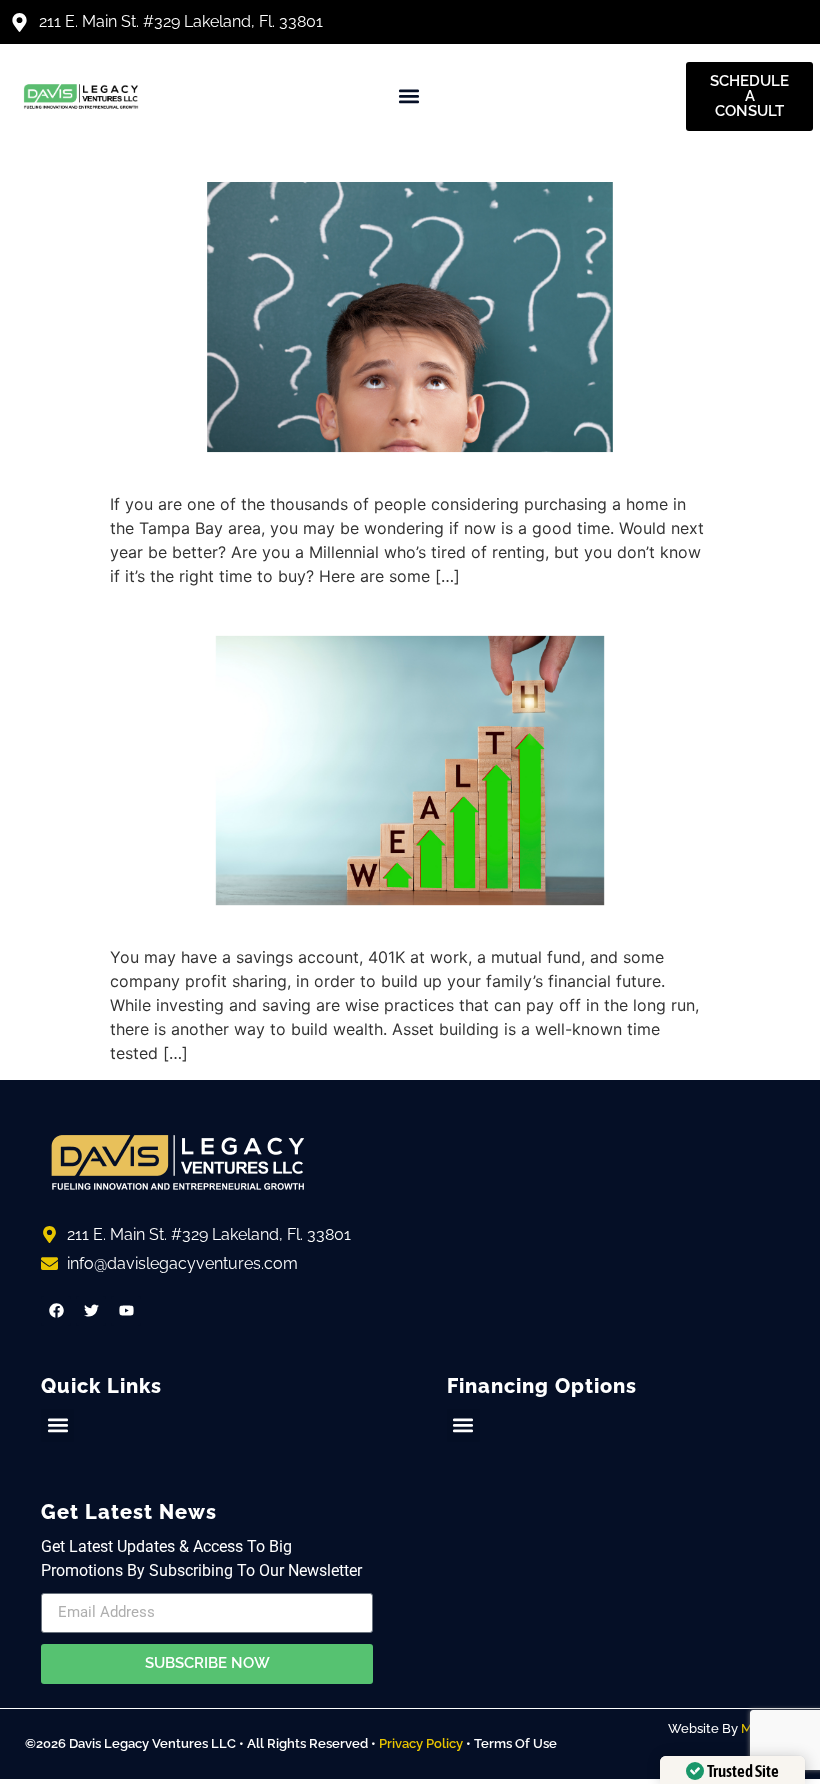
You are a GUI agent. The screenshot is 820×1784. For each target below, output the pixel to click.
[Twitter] (91, 1311)
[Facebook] (56, 1311)
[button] (409, 96)
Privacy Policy (421, 1743)
